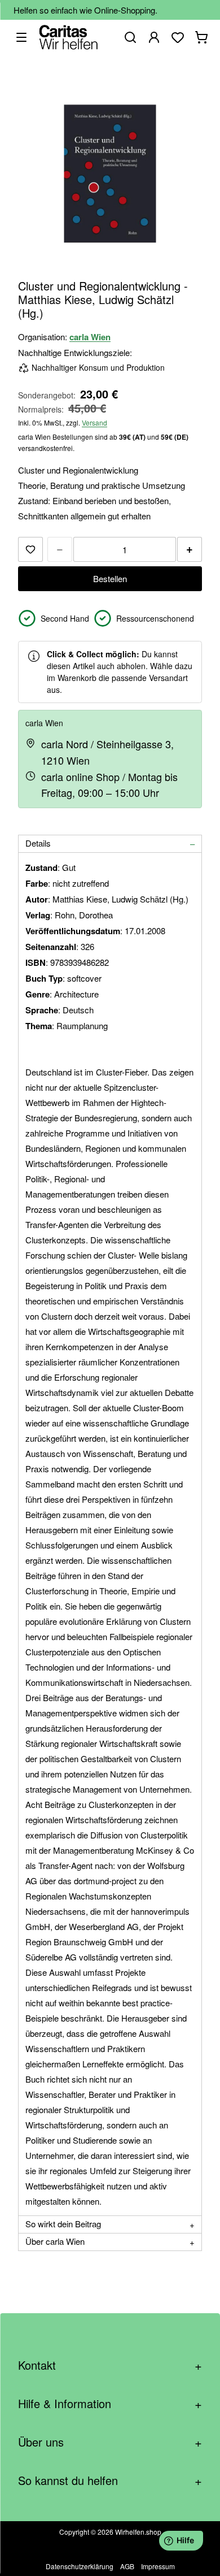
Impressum (158, 2566)
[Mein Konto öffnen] (154, 37)
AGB (127, 2566)
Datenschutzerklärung (80, 2566)
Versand (94, 422)
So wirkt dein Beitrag (63, 2224)
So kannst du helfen (110, 2480)
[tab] (110, 844)
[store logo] (69, 37)
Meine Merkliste (178, 37)
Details (38, 843)
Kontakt (110, 2365)
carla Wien (90, 337)
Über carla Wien (55, 2241)
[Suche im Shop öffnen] (130, 37)
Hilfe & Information (110, 2403)
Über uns (110, 2442)
